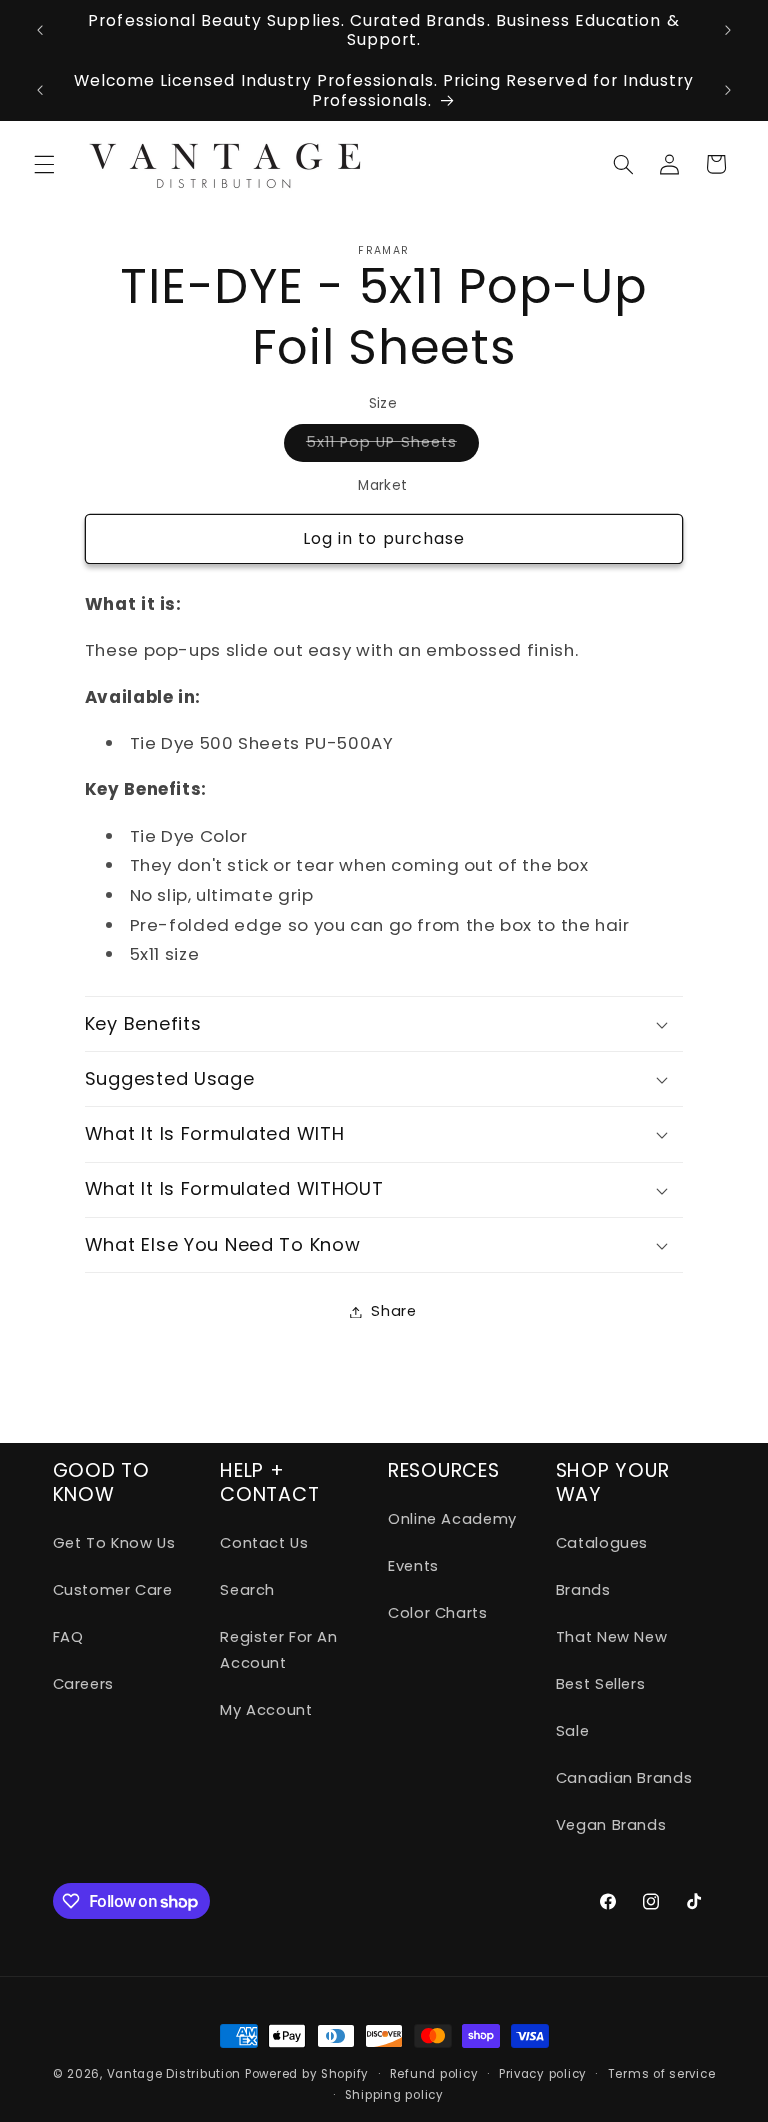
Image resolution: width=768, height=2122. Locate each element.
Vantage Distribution (176, 2074)
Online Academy (452, 1519)
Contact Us (264, 1543)
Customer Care (113, 1590)
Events (413, 1566)
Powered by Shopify (307, 2074)
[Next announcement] (728, 30)
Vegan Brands (611, 1825)
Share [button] (393, 1311)
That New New (612, 1637)
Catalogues (602, 1543)
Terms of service (662, 2074)
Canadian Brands (624, 1778)
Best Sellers (601, 1684)
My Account (266, 1710)
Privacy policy (543, 2074)
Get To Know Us (114, 1543)
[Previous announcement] (40, 30)
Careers (83, 1684)
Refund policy (434, 2074)
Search (247, 1590)
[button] (44, 164)
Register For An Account (278, 1650)
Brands (583, 1590)
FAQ (68, 1637)
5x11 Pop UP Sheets (392, 446)
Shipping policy (394, 2095)
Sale (573, 1731)
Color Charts (438, 1613)
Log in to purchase (384, 538)
